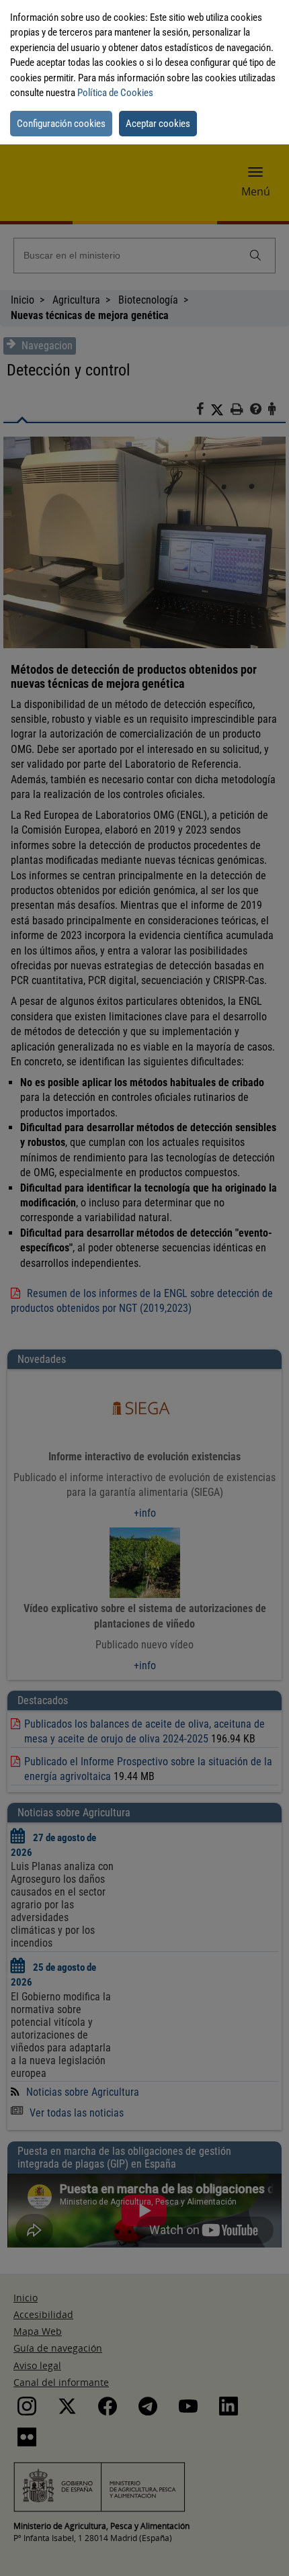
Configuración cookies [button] (61, 124)
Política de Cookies (115, 93)
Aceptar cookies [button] (158, 124)
